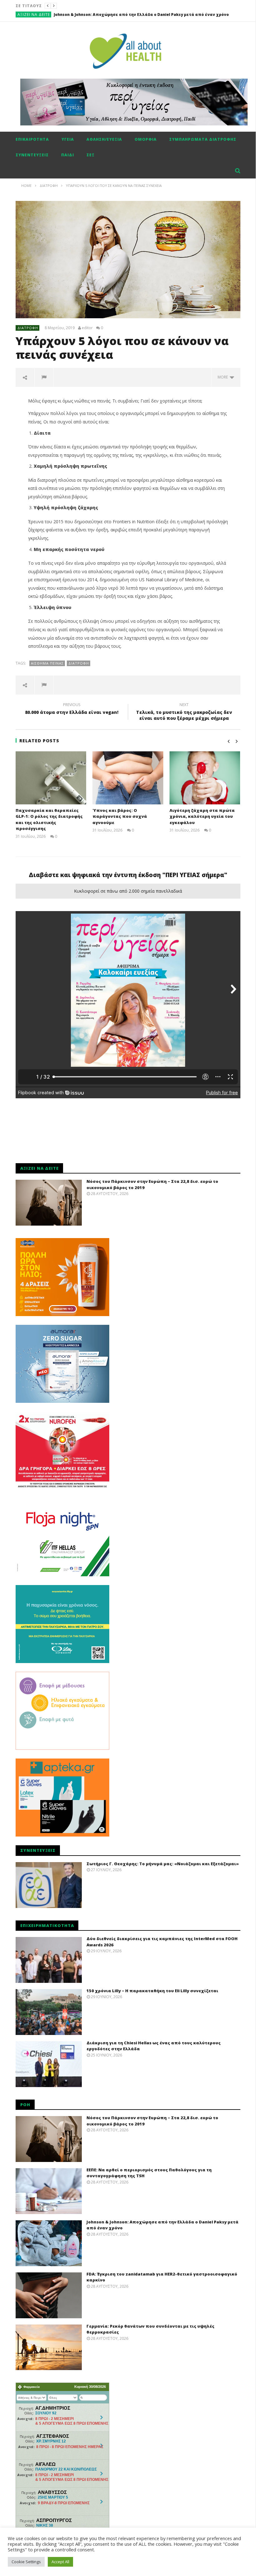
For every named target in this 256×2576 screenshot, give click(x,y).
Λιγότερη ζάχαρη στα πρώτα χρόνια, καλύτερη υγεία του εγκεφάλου (202, 816)
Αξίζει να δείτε (34, 15)
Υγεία (68, 139)
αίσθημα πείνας (47, 663)
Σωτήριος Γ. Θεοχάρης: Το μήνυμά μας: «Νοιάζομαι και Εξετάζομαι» (163, 1864)
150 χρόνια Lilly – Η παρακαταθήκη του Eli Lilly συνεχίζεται (152, 1991)
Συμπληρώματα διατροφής (203, 139)
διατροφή (79, 663)
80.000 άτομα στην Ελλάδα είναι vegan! (72, 710)
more (224, 377)
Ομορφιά (146, 139)
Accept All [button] (60, 2562)
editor (87, 328)
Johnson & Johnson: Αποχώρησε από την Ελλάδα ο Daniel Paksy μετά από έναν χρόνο (141, 15)
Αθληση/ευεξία (104, 139)
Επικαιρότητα (32, 139)
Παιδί (68, 155)
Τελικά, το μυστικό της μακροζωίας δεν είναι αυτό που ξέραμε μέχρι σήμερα (184, 712)
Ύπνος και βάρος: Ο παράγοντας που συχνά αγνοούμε (120, 816)
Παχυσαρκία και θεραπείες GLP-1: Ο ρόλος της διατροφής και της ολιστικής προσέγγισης (49, 820)
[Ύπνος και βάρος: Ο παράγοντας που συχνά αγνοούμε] (128, 778)
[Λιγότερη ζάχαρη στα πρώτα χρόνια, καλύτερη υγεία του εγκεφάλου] (205, 778)
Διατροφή (28, 328)
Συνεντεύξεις (32, 155)
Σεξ (91, 155)
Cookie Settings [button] (26, 2562)
